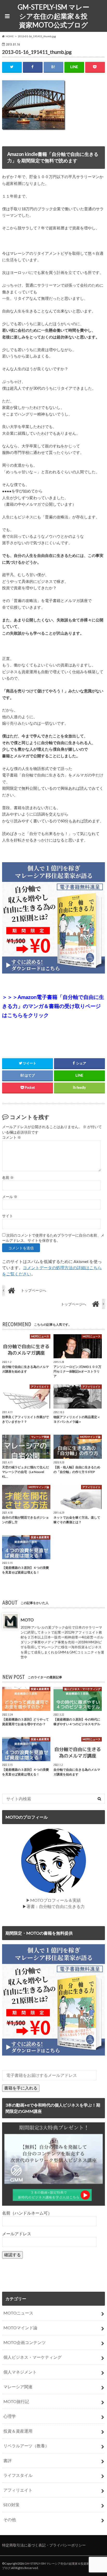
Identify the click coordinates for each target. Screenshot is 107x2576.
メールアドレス (17, 2234)
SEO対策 (11, 2505)
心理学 (10, 2416)
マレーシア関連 (18, 2387)
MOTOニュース (18, 2313)
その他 (10, 2519)
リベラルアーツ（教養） (26, 2446)
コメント (12, 1137)
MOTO (27, 1620)
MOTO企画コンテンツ (25, 2342)
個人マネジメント (20, 2372)
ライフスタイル (18, 2475)
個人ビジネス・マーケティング (32, 2357)
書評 (8, 2460)
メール (10, 1197)
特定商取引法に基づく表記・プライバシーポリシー (44, 2545)
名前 (8, 1178)
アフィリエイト (18, 2490)
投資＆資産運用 (18, 2431)
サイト (8, 1216)
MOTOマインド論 (20, 2328)
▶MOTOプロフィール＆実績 (53, 1900)
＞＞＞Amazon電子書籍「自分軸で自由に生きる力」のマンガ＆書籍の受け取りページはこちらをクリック (53, 1006)
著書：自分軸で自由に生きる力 (56, 1906)
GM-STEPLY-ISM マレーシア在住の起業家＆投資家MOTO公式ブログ (53, 16)
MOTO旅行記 (16, 2401)
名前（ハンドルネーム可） (27, 2213)
